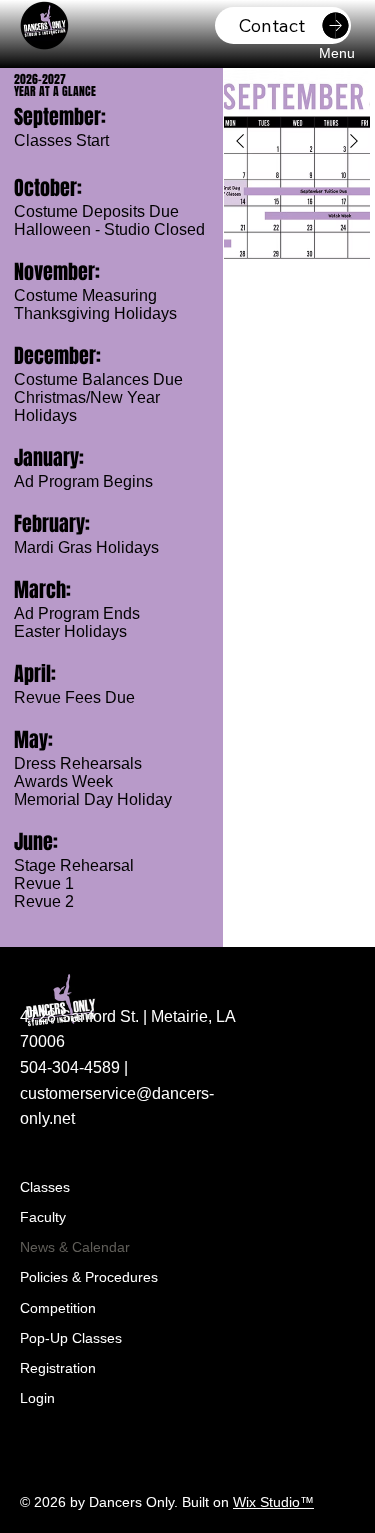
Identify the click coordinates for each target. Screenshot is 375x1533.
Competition (58, 1308)
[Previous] (240, 141)
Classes (45, 1187)
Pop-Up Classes (71, 1338)
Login (37, 1398)
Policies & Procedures (89, 1277)
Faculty (43, 1217)
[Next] (354, 141)
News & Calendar (75, 1247)
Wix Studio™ (273, 1502)
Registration (58, 1368)
